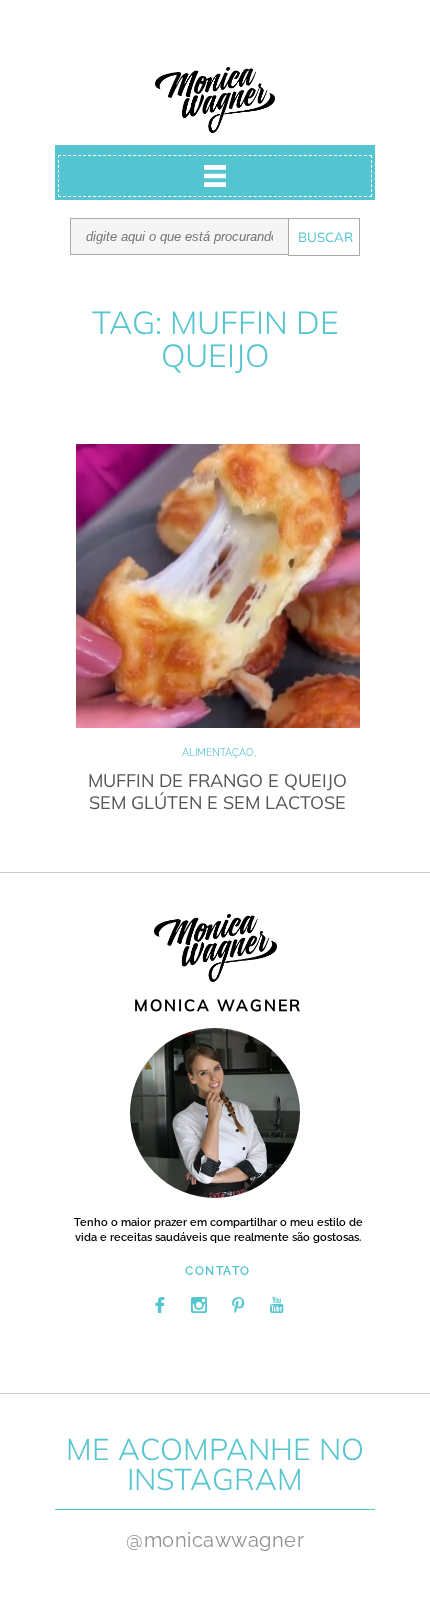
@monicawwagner (215, 1540)
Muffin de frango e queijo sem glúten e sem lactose (217, 791)
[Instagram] (199, 1305)
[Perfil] (215, 1113)
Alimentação (218, 752)
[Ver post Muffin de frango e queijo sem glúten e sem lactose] (218, 586)
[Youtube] (277, 1305)
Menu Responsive (215, 176)
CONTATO (218, 1271)
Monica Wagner (215, 100)
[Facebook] (160, 1305)
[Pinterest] (238, 1305)
